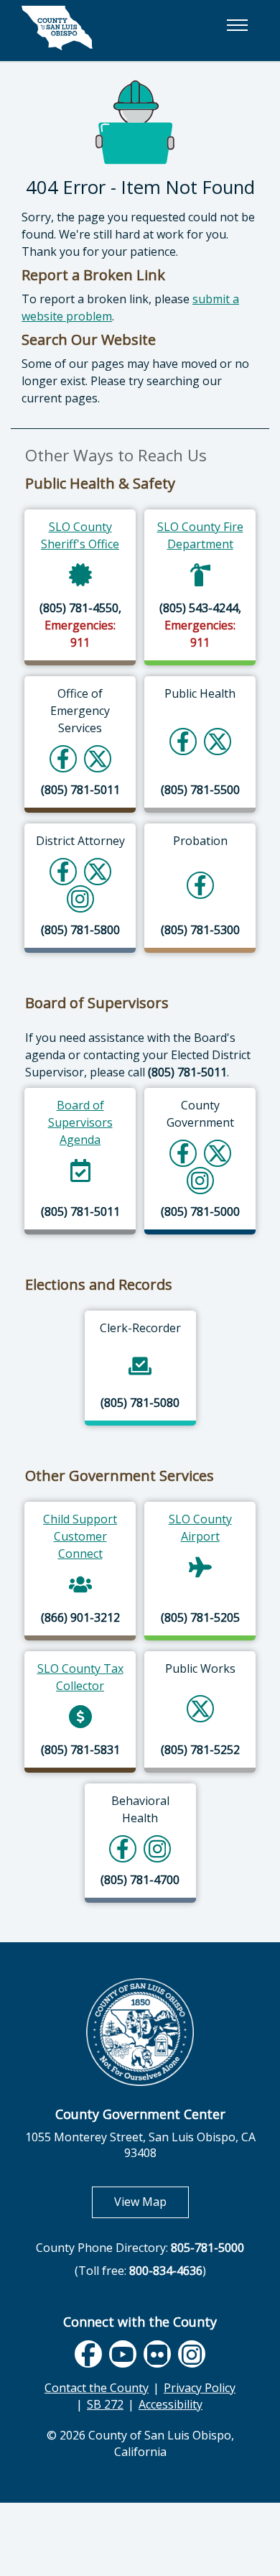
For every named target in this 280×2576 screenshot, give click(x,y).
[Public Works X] (200, 1708)
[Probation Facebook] (200, 885)
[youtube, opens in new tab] (123, 2354)
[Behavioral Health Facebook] (123, 1848)
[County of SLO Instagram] (200, 1180)
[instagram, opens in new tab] (192, 2354)
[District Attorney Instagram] (80, 899)
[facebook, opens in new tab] (88, 2354)
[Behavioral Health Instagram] (158, 1848)
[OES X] (98, 758)
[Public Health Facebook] (183, 741)
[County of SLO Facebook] (183, 1153)
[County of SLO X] (218, 1153)
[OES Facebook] (63, 758)
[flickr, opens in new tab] (157, 2354)
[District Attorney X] (98, 871)
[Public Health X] (218, 741)
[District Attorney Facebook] (63, 871)
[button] (237, 25)
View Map (151, 2201)
